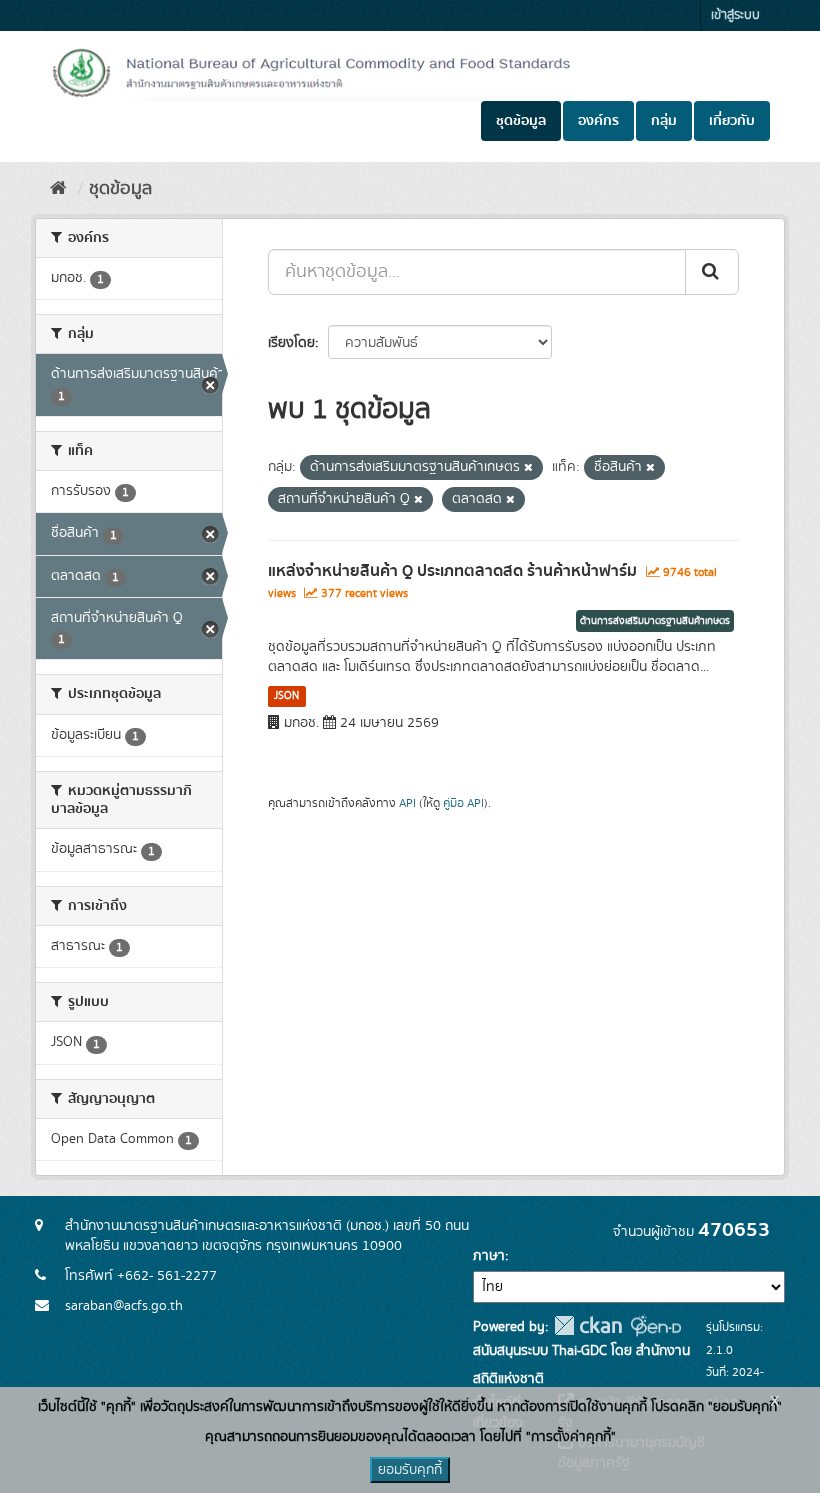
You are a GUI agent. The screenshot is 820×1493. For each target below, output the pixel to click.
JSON (286, 696)
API (407, 803)
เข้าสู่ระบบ (735, 15)
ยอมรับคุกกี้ (410, 1470)
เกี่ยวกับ (732, 121)
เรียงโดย (291, 343)
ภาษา (489, 1256)
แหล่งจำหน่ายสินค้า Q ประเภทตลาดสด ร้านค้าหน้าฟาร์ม (452, 571)
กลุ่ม (664, 121)
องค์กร (598, 121)
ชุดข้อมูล (521, 121)
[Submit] (712, 272)
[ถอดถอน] (528, 468)
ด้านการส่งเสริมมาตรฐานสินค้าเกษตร (655, 621)
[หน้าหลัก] (58, 189)
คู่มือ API (463, 803)
